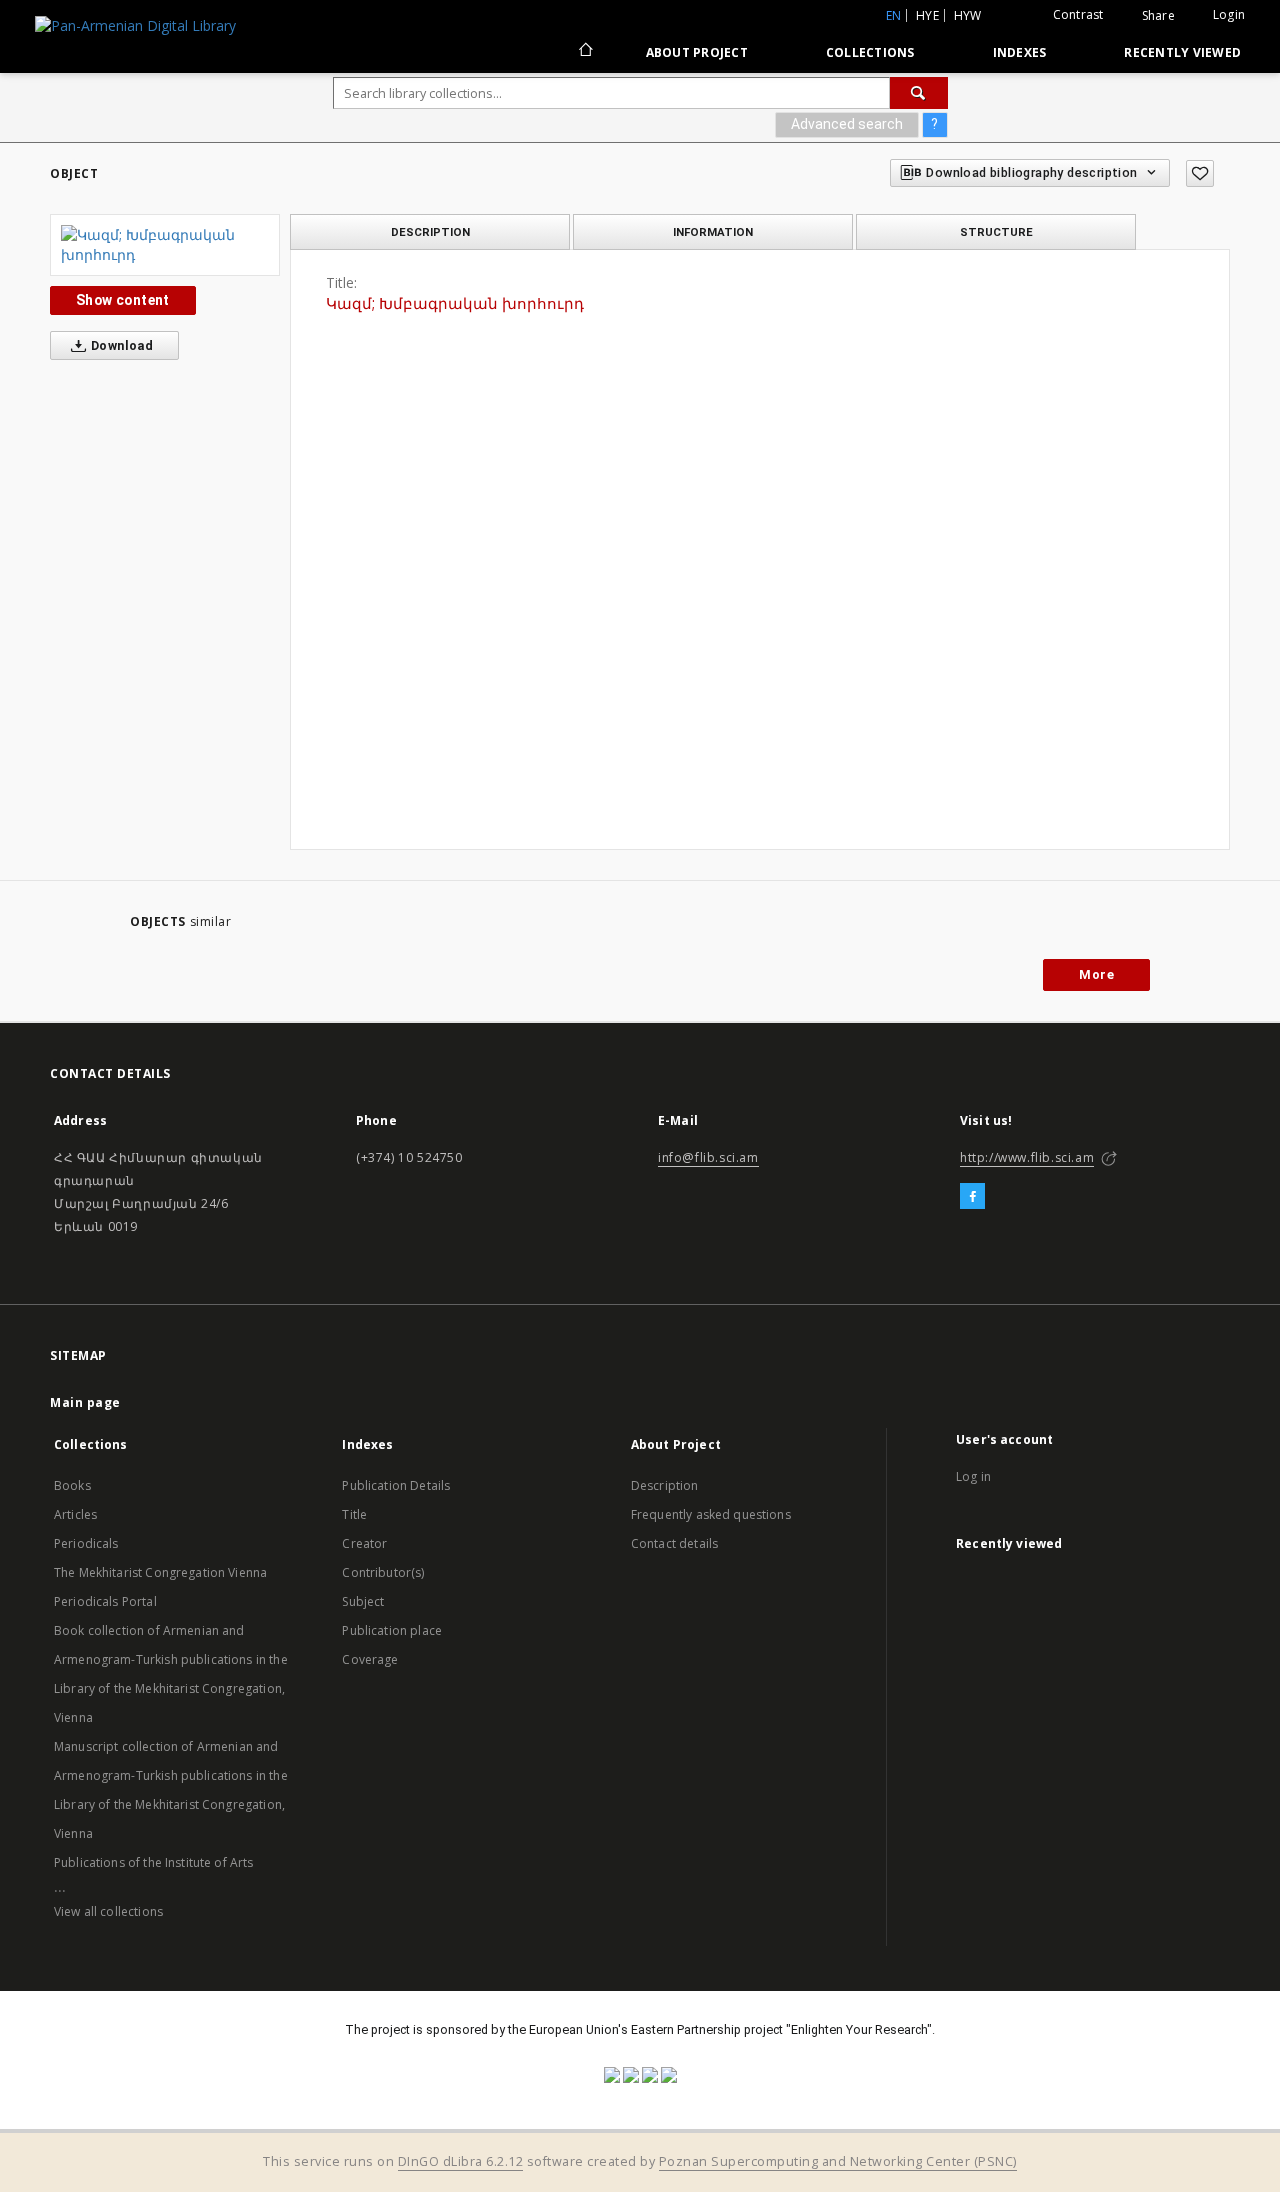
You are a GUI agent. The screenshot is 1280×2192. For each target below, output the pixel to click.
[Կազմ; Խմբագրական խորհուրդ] (165, 245)
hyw (968, 15)
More (1096, 974)
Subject (363, 1601)
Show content (123, 300)
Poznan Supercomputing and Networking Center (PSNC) (838, 2161)
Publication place (392, 1630)
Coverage (370, 1659)
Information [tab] (713, 232)
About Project (697, 52)
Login (1229, 14)
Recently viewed (1182, 52)
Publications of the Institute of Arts (154, 1862)
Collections (870, 52)
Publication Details (396, 1485)
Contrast (1078, 14)
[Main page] (584, 52)
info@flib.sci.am (708, 1157)
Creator (364, 1543)
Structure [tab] (996, 232)
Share (1158, 16)
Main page (85, 1402)
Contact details (674, 1543)
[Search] (919, 93)
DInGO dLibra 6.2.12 (461, 2161)
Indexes (1020, 52)
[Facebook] (972, 1197)
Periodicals (86, 1543)
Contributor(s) (383, 1572)
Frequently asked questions (711, 1514)
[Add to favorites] (1200, 173)
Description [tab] (430, 232)
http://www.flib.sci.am (1027, 1157)
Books (72, 1485)
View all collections (108, 1911)
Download (121, 345)
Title (354, 1514)
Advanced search (847, 124)
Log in (973, 1476)
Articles (75, 1514)
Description (665, 1485)
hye (927, 15)
